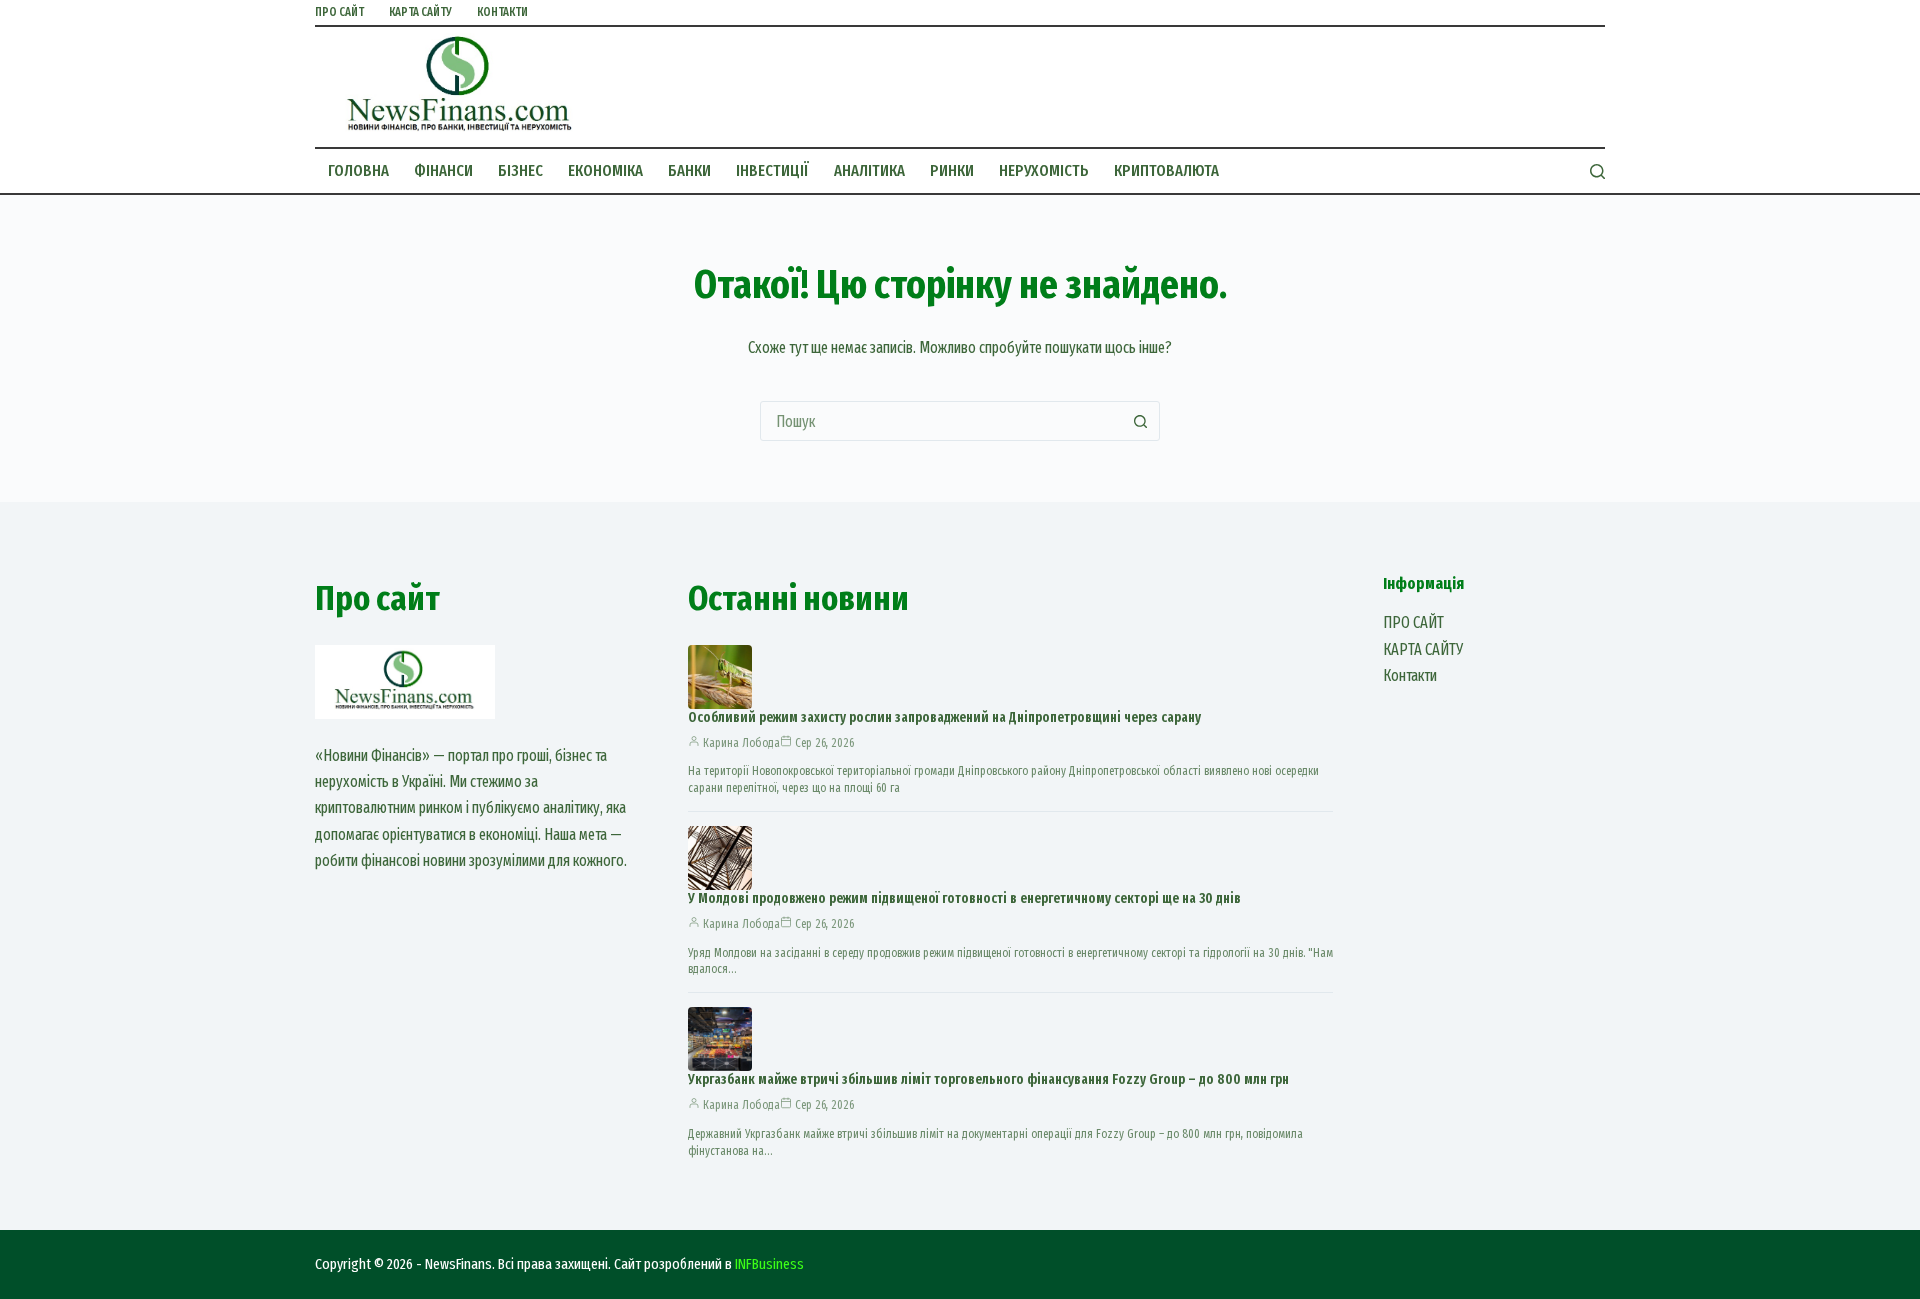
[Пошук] (1597, 171)
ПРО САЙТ (339, 12)
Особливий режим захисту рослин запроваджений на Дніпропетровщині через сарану (944, 717)
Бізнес (520, 170)
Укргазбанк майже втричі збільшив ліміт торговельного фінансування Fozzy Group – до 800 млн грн (988, 1079)
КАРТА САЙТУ (420, 12)
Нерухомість (1044, 170)
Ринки (952, 170)
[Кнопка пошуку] (1140, 421)
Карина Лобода (741, 743)
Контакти (502, 12)
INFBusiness (769, 1264)
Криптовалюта (1166, 170)
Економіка (605, 170)
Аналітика (869, 170)
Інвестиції (772, 170)
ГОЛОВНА (358, 170)
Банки (689, 170)
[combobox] (941, 421)
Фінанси (443, 170)
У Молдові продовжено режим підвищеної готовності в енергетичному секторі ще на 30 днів (964, 898)
